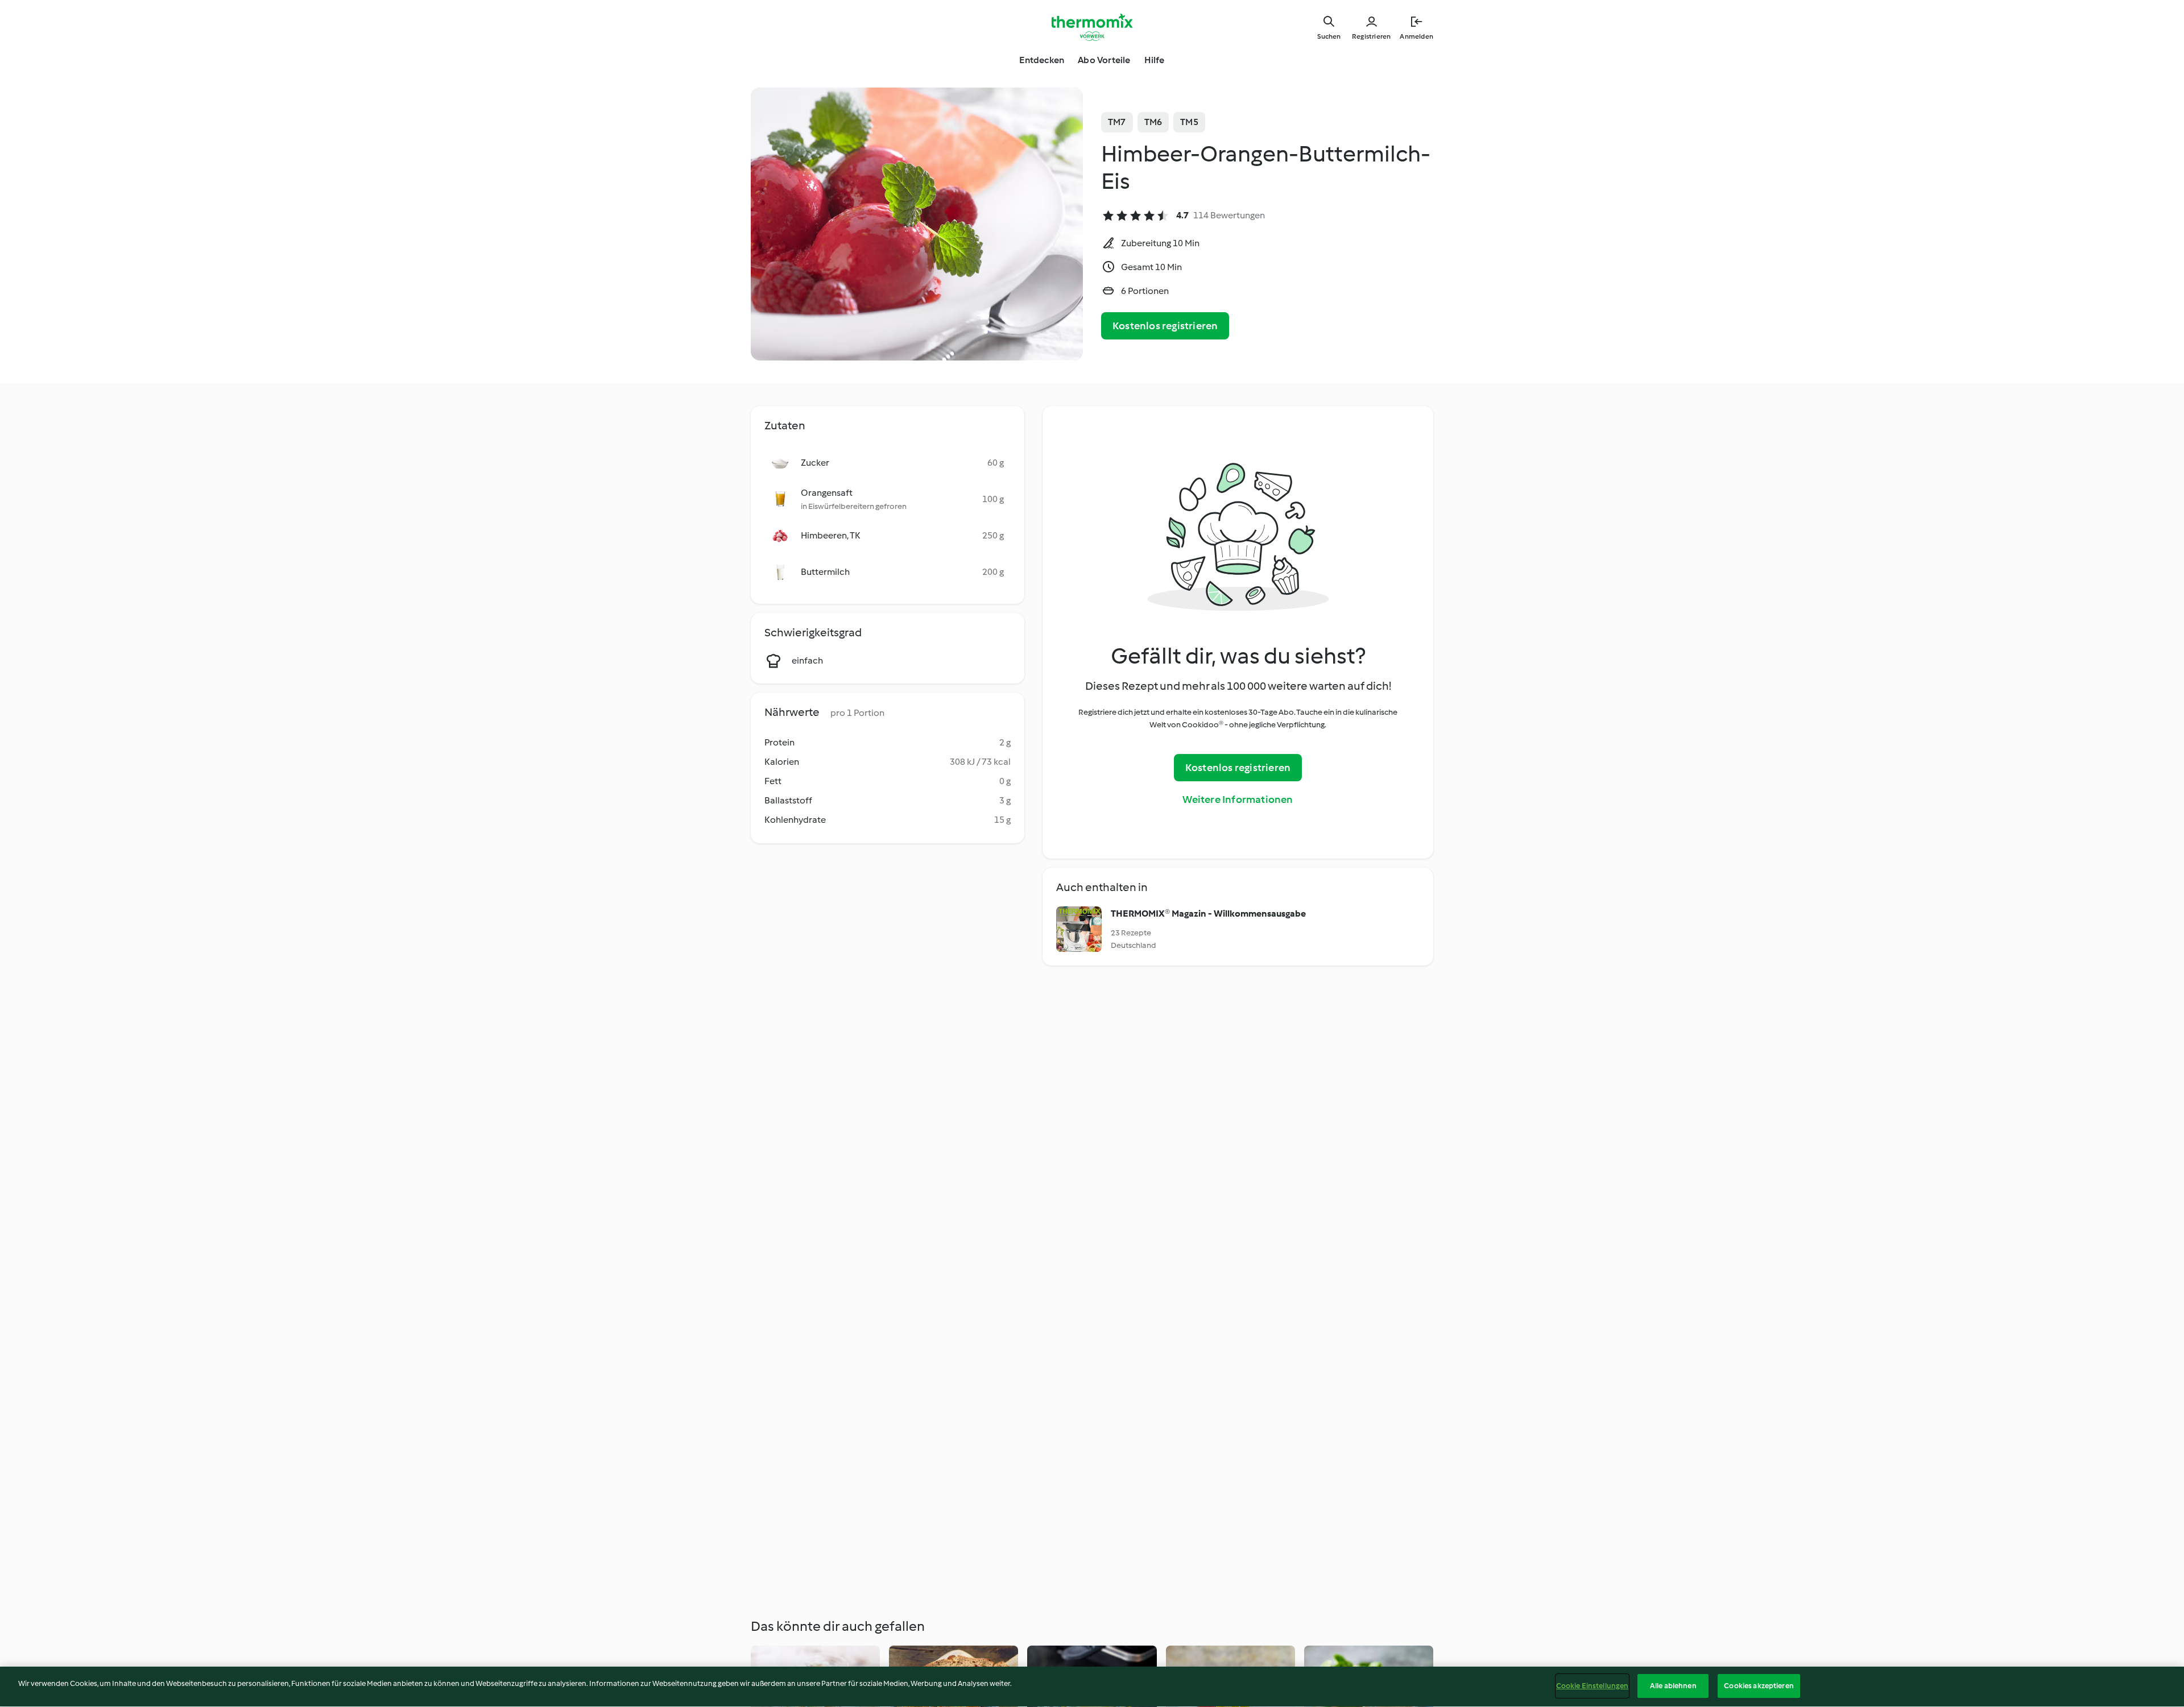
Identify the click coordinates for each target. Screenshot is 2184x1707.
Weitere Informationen (1238, 799)
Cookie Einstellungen (1592, 1686)
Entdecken (1042, 60)
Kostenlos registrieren (1165, 326)
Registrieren (1371, 36)
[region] (1092, 1687)
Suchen (1329, 36)
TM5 (1189, 122)
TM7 (1117, 122)
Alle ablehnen (1673, 1686)
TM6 (1153, 122)
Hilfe (1155, 60)
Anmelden (1416, 36)
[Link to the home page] (1092, 27)
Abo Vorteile (1104, 60)
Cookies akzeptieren (1759, 1686)
